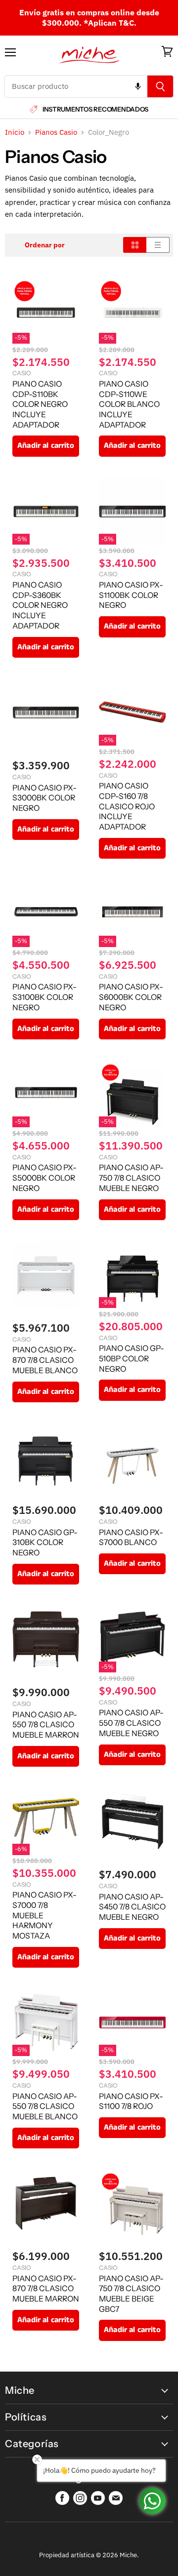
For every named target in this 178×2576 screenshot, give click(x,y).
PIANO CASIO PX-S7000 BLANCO (131, 1538)
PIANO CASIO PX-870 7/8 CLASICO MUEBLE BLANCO (45, 1360)
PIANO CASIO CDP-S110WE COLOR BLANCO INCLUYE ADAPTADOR (129, 404)
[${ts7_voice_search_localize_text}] (138, 86)
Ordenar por (45, 245)
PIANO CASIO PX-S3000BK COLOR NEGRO (44, 798)
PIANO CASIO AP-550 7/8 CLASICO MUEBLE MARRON (46, 1725)
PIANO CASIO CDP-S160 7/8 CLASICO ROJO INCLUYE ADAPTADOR (127, 806)
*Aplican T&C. (110, 23)
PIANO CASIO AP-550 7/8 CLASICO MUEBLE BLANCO (45, 2106)
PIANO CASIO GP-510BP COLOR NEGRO (132, 1358)
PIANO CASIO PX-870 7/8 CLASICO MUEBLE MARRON (46, 2289)
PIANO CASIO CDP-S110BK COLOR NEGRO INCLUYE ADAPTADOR (40, 404)
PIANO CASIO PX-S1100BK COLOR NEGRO (131, 595)
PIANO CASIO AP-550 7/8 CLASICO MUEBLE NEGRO (131, 1723)
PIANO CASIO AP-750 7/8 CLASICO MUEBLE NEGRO (131, 1178)
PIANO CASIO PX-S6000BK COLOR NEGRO (131, 997)
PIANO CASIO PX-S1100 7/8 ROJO (131, 2101)
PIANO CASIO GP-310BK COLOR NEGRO (45, 1543)
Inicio (15, 132)
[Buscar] (160, 86)
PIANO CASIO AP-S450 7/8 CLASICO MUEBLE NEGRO (132, 1907)
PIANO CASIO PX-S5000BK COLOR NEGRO (44, 1178)
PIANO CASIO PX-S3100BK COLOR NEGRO (44, 997)
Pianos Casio (56, 132)
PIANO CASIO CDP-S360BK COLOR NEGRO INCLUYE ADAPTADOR (40, 605)
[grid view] (135, 245)
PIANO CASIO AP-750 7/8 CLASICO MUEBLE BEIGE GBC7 (131, 2294)
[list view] (158, 245)
